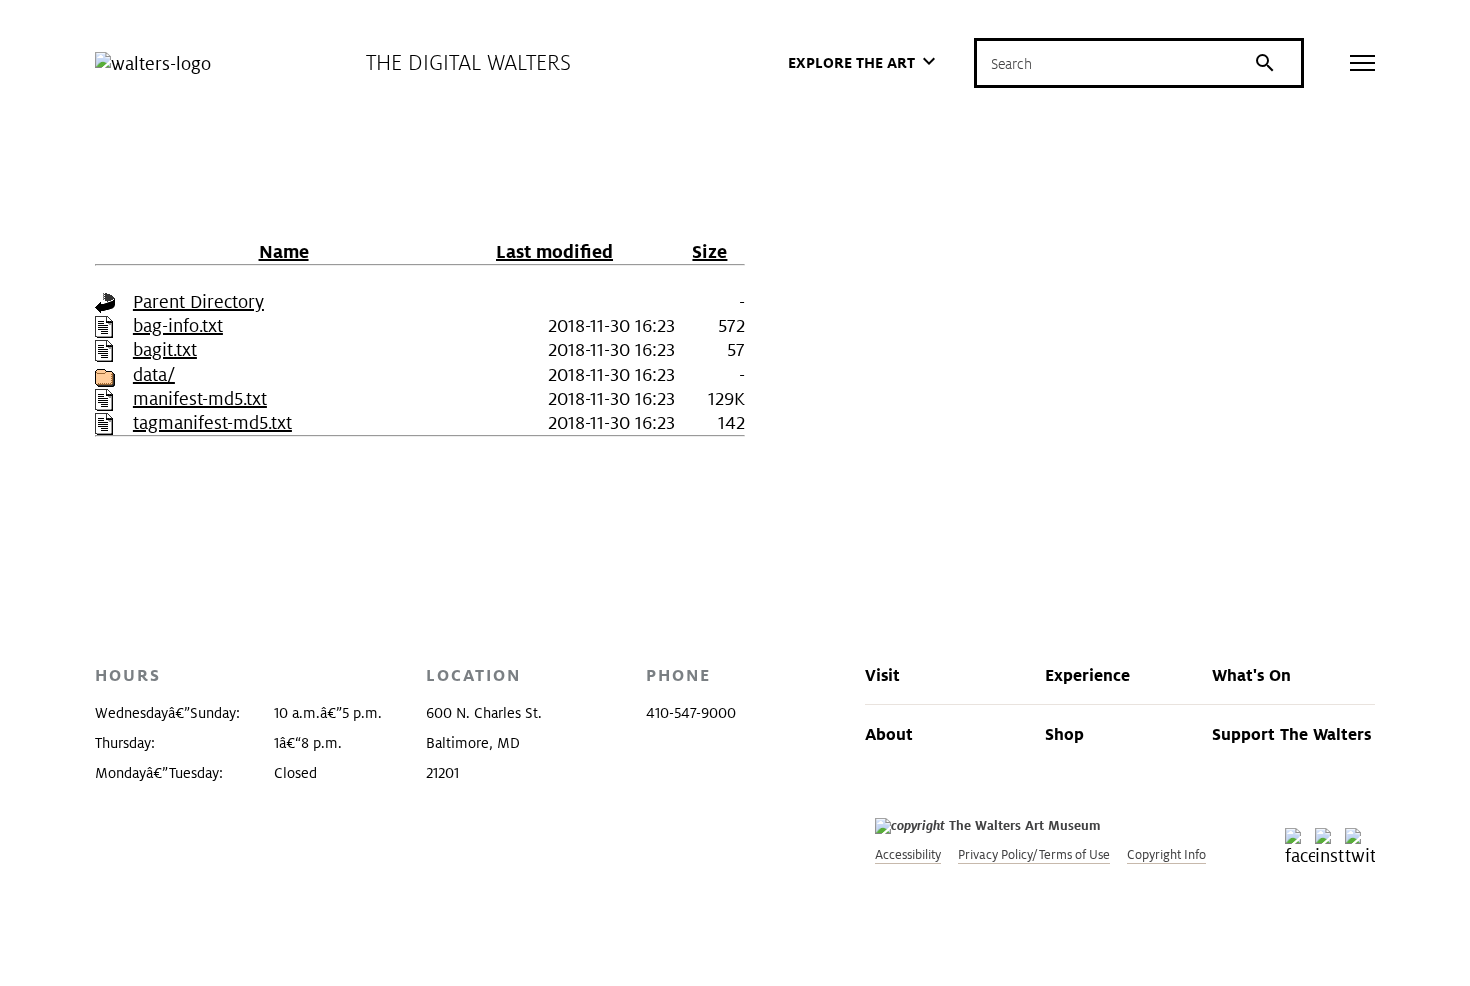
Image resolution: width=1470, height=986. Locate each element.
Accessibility (908, 854)
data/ (154, 374)
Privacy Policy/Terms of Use (1034, 854)
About (889, 734)
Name (284, 251)
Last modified (554, 251)
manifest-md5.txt (200, 398)
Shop (1064, 734)
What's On (1251, 675)
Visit (882, 675)
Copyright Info (1166, 854)
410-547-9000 (691, 713)
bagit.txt (165, 349)
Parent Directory (198, 301)
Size (709, 251)
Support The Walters (1291, 734)
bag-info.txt (178, 325)
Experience (1087, 675)
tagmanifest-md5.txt (212, 422)
